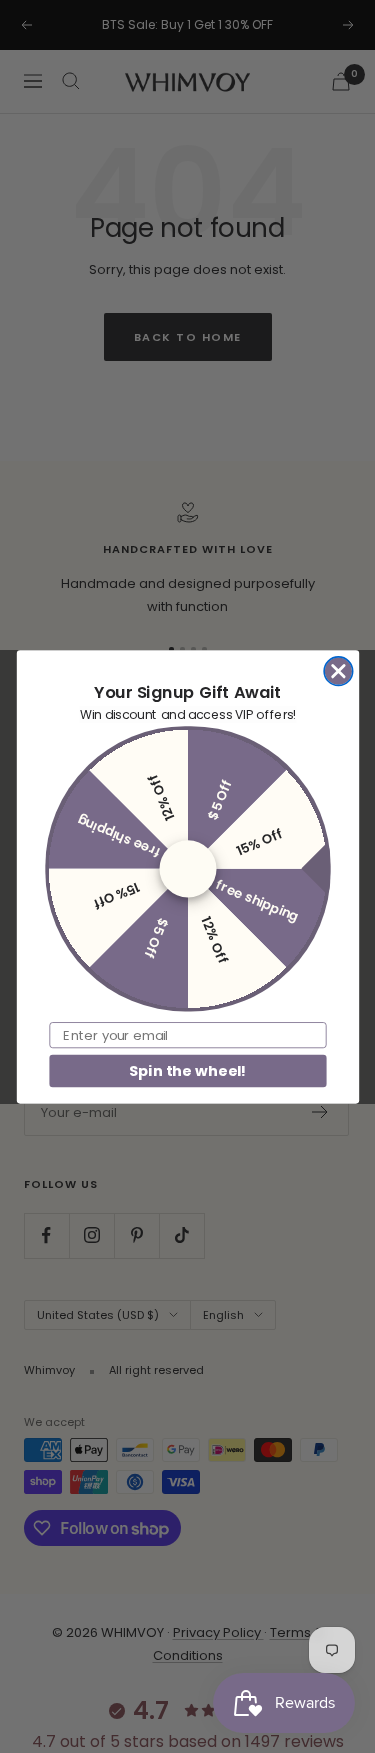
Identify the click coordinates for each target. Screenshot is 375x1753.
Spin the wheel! (187, 1070)
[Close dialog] (338, 670)
